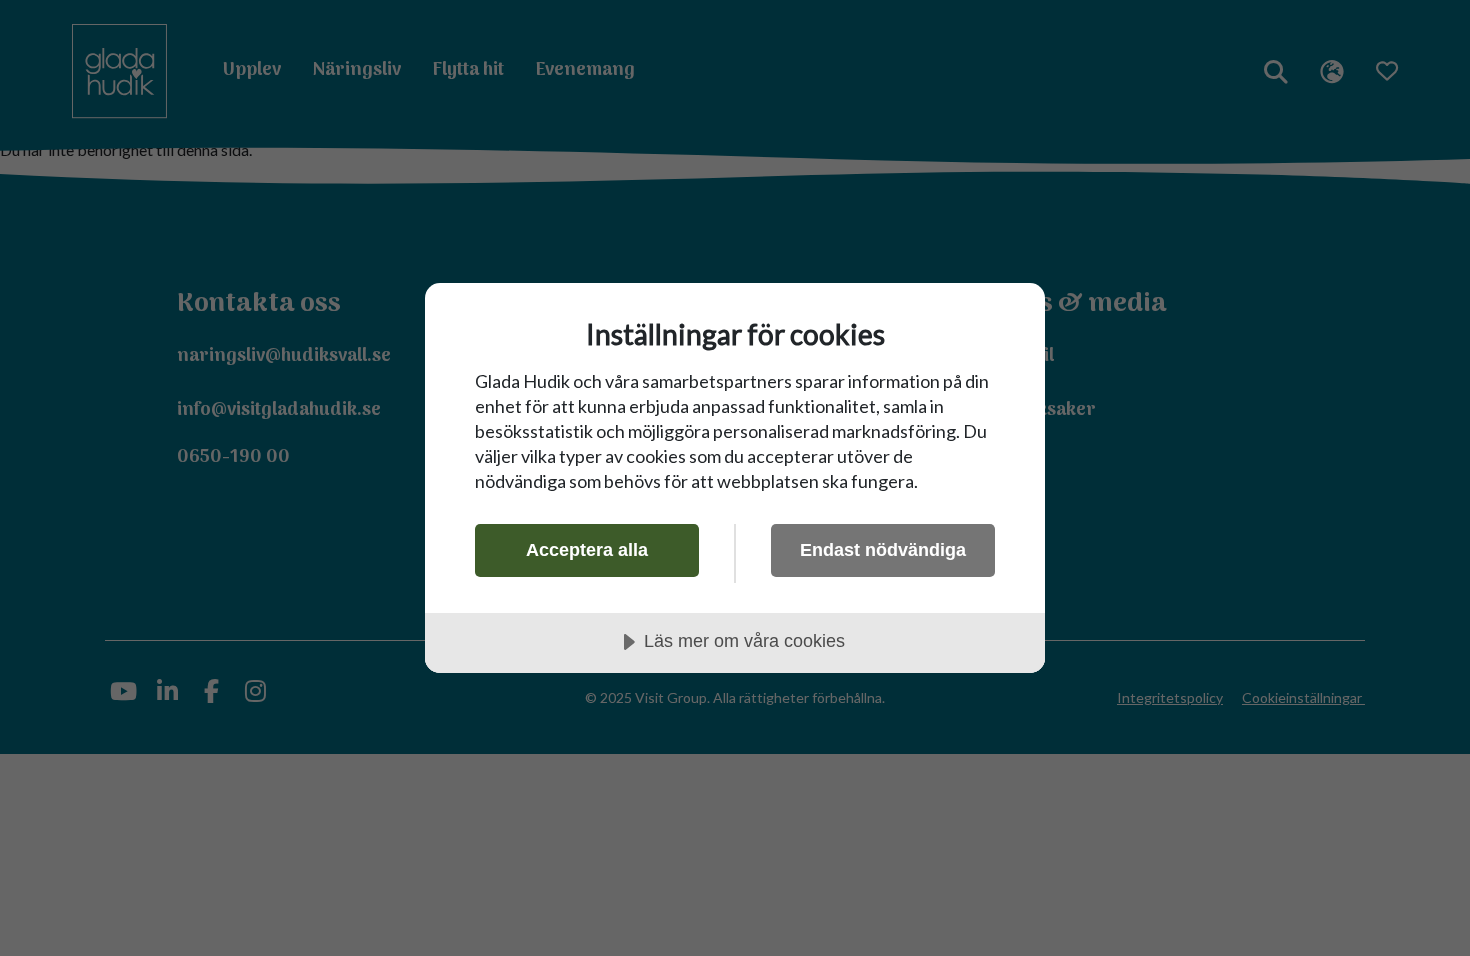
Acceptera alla (587, 550)
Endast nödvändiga (883, 550)
